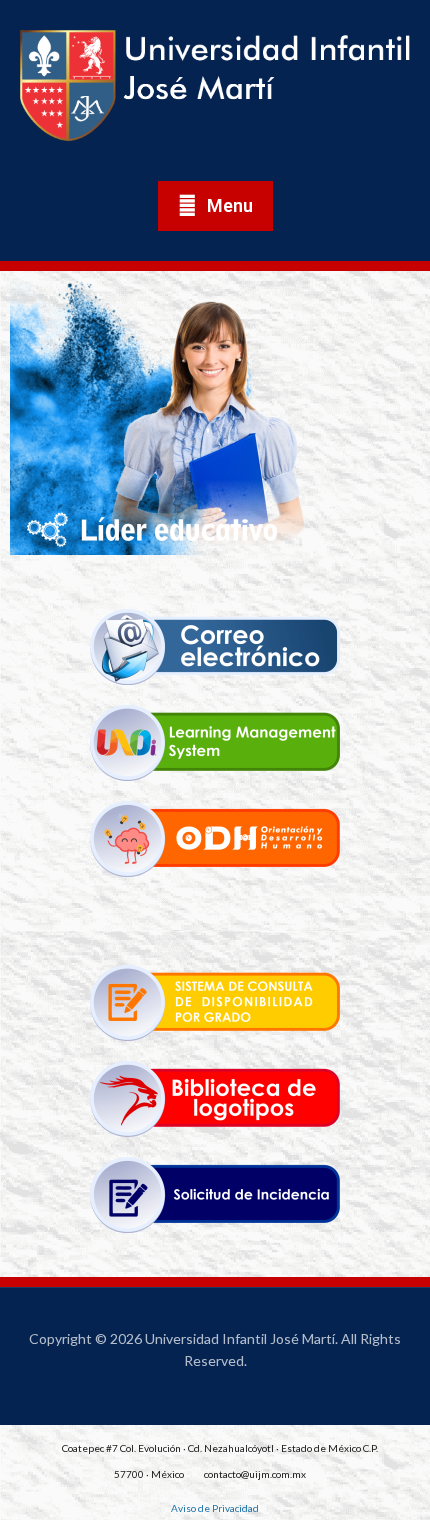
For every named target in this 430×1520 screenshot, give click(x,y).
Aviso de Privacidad (215, 1508)
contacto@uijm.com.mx (255, 1474)
